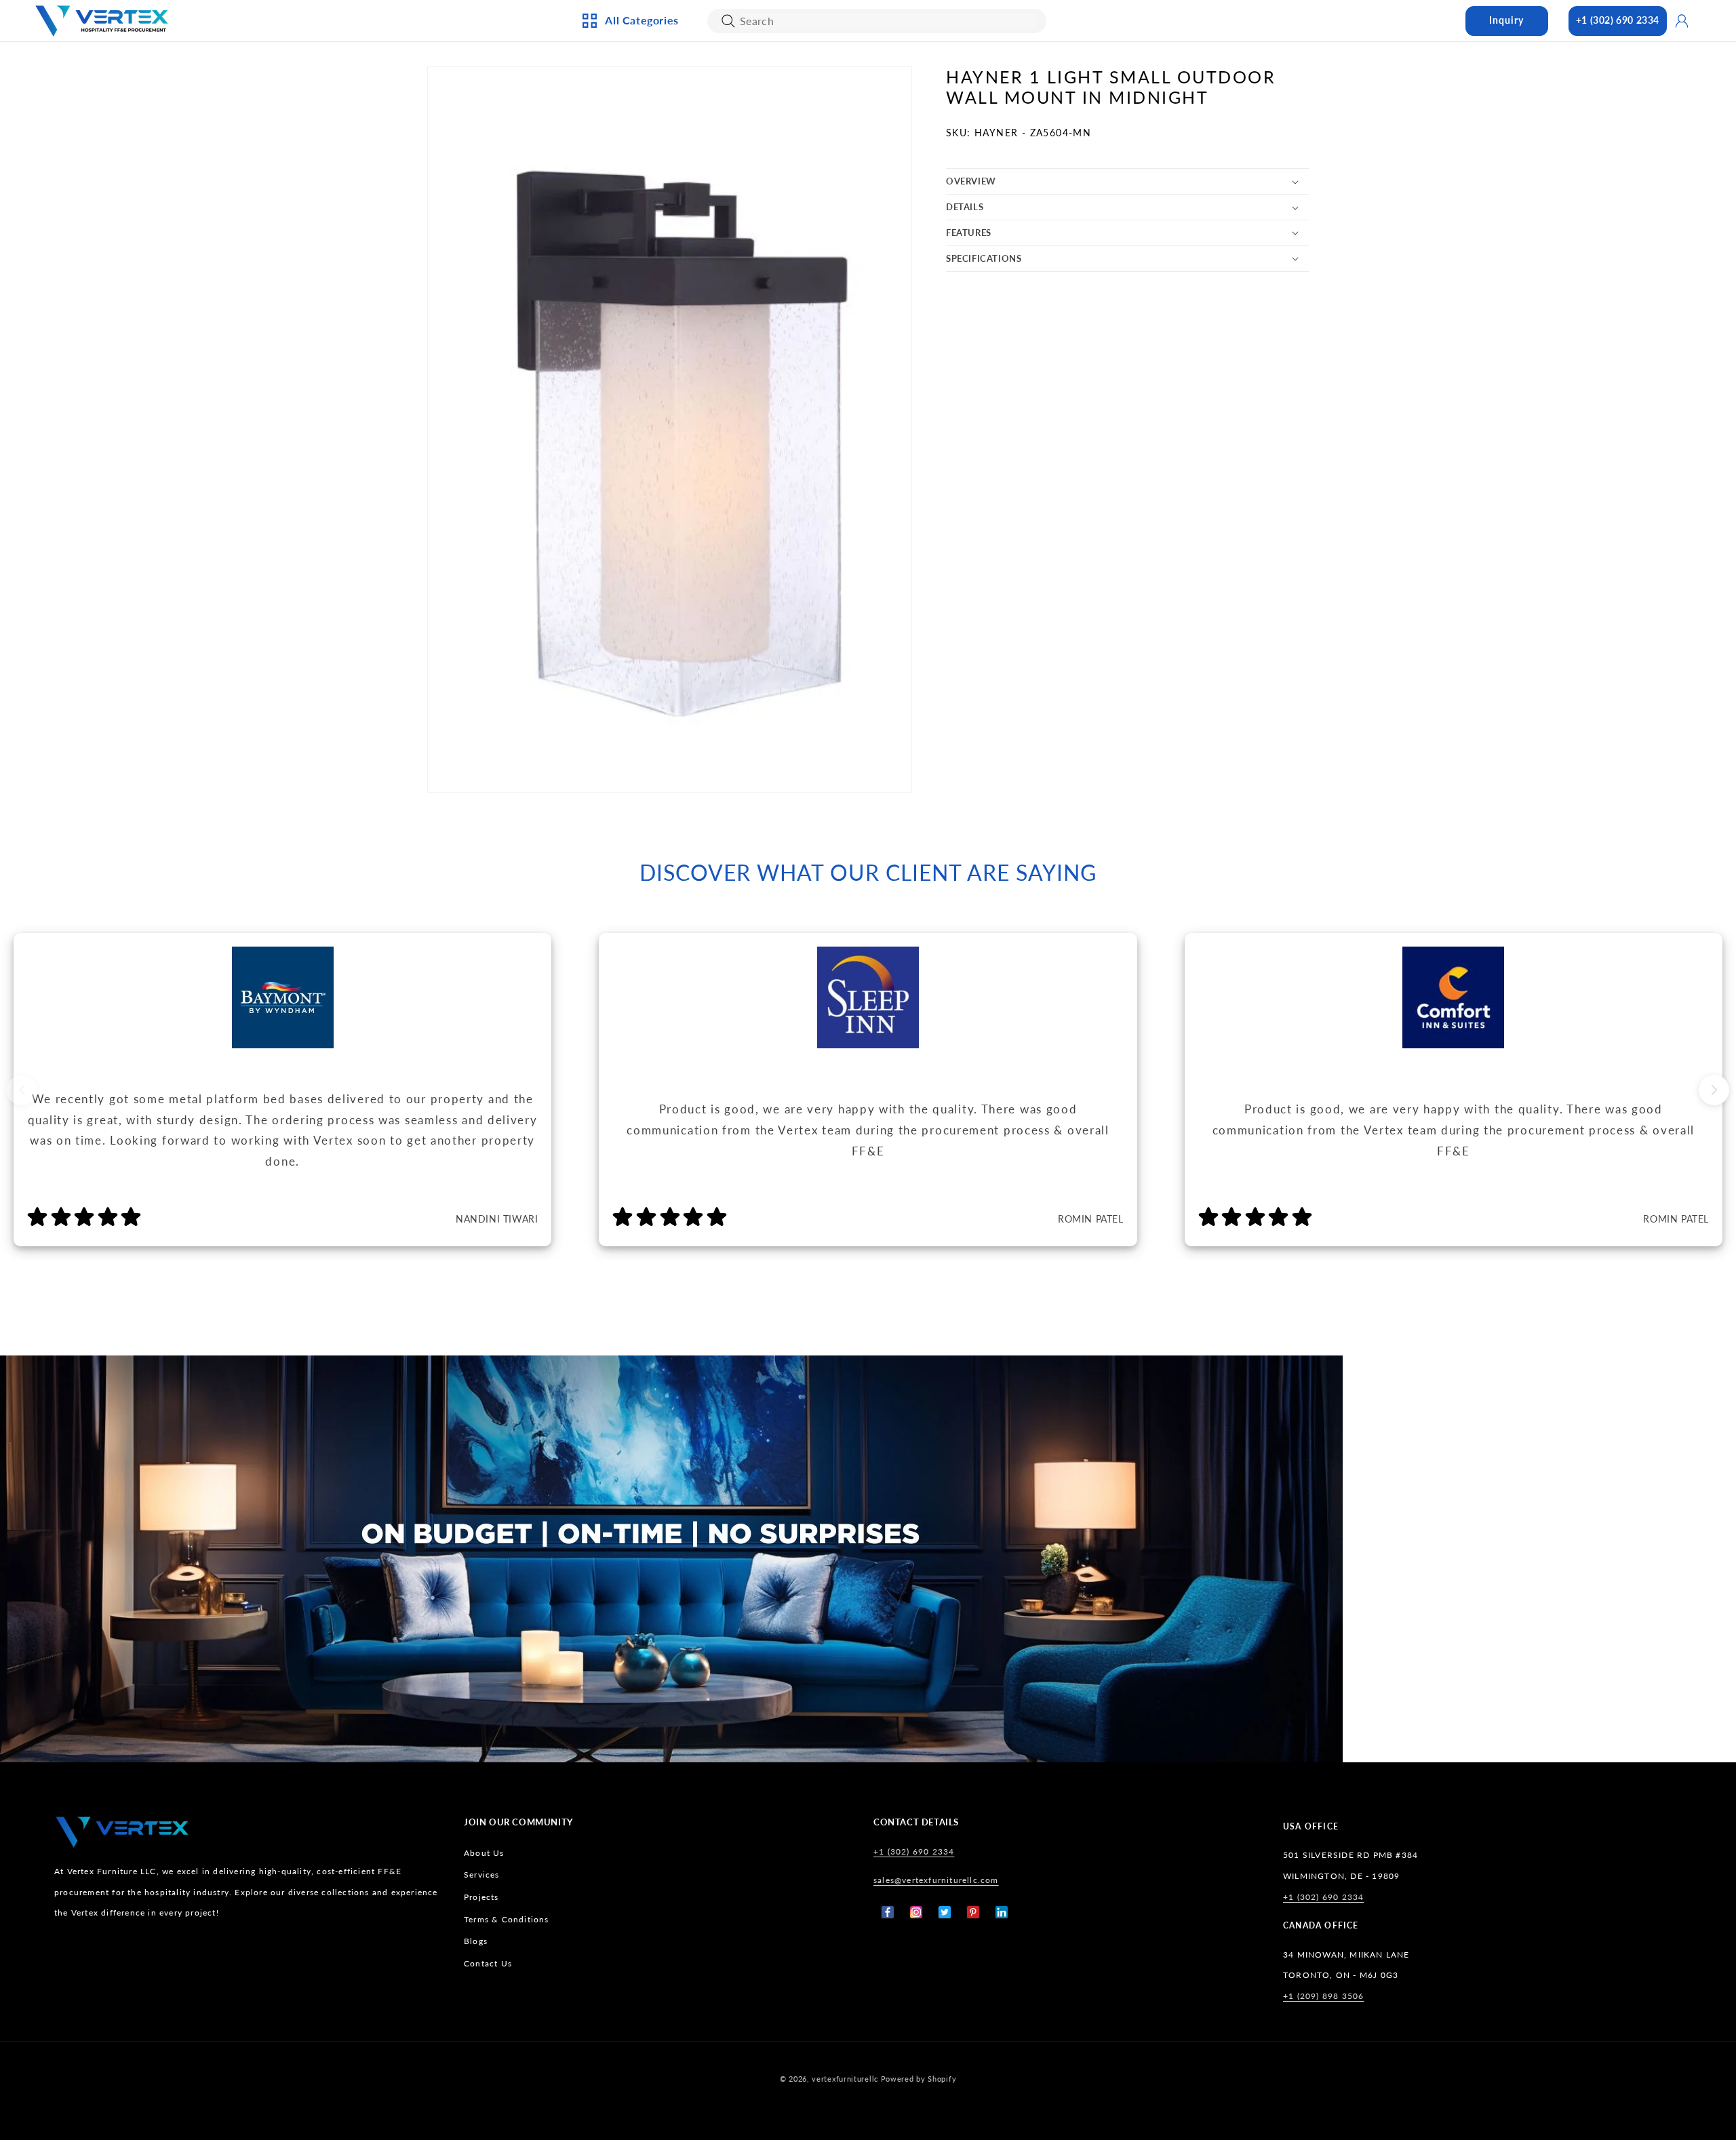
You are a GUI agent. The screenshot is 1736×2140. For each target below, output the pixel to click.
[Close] (728, 21)
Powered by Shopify (919, 2079)
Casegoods (628, 199)
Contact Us (488, 1963)
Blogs (476, 1941)
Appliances (628, 87)
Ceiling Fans (630, 110)
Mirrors (767, 244)
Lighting (622, 132)
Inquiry (1506, 20)
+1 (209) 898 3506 (1323, 1996)
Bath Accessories (789, 199)
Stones (911, 222)
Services (482, 1875)
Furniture (626, 222)
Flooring (916, 199)
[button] (1127, 181)
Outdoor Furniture (649, 244)
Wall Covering (783, 110)
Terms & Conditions (507, 1919)
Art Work (770, 87)
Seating (619, 266)
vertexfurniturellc (845, 2079)
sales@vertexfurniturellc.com (936, 1880)
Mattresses (921, 110)
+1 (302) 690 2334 (1618, 20)
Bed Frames (921, 87)
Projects (481, 1897)
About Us (484, 1853)
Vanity (763, 222)
